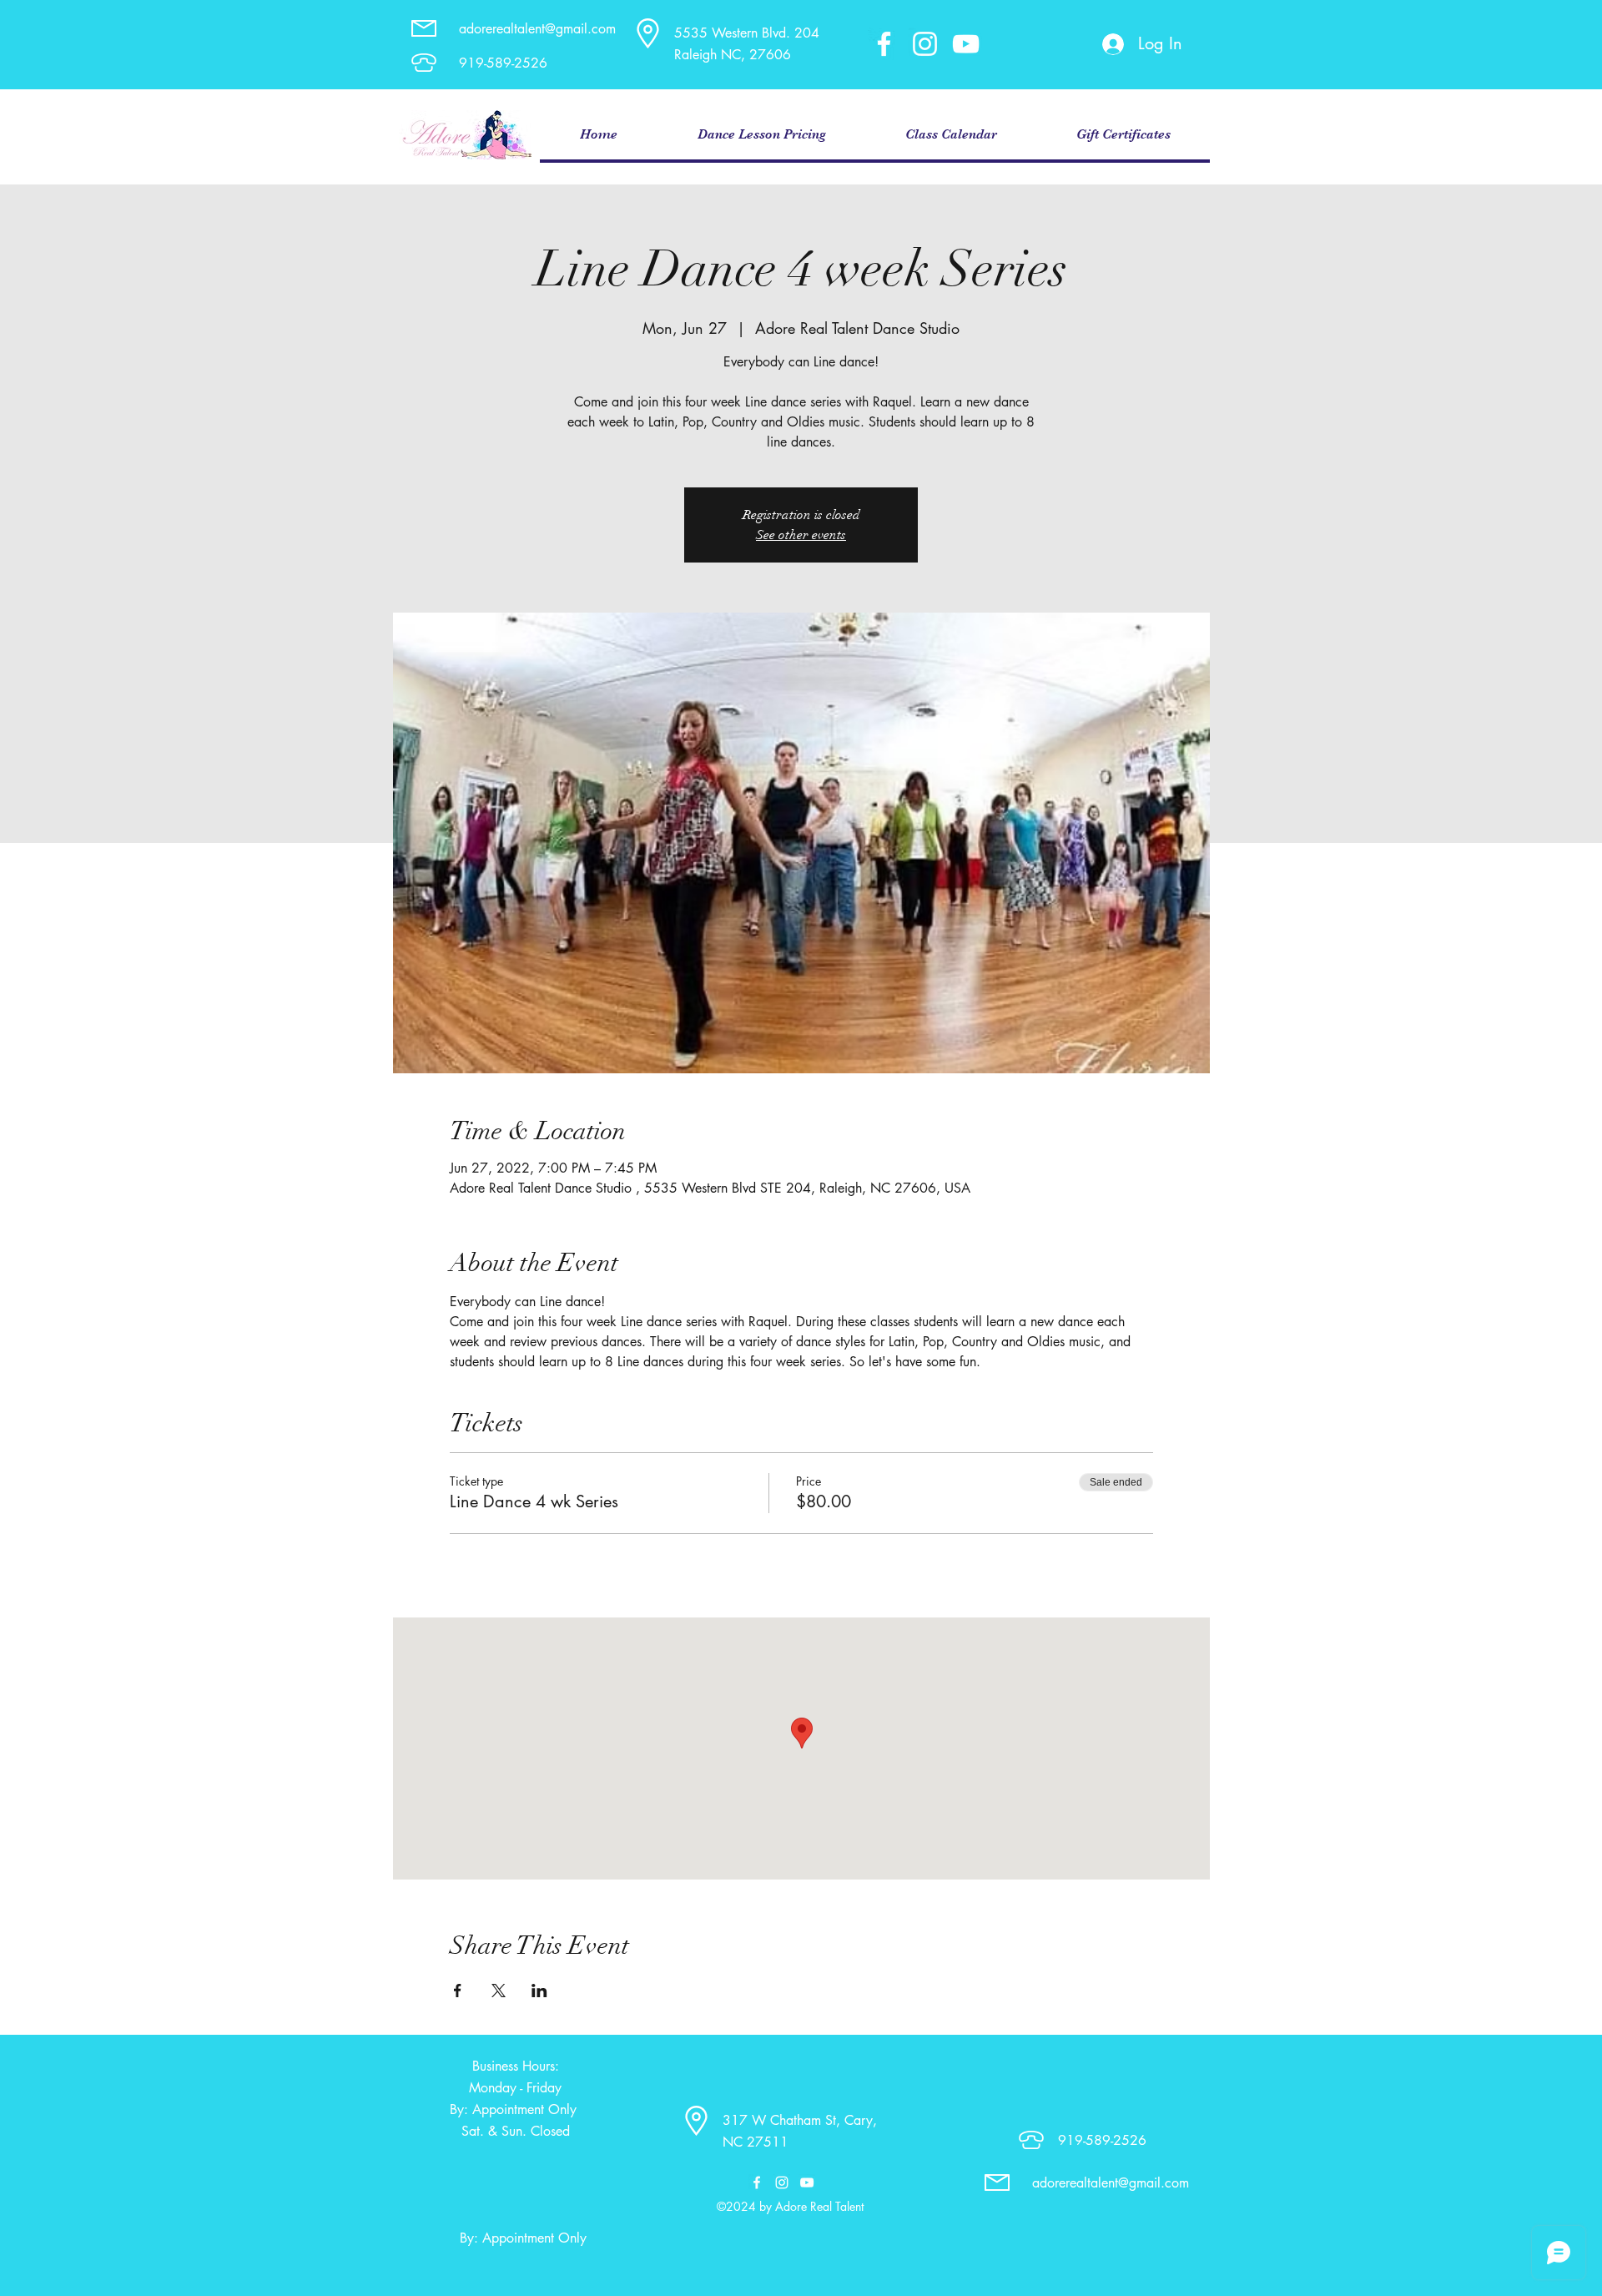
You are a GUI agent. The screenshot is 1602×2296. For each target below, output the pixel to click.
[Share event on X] (499, 1991)
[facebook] (884, 44)
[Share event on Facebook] (458, 1991)
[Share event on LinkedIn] (539, 1991)
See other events (801, 535)
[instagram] (925, 44)
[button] (761, 135)
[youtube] (966, 44)
